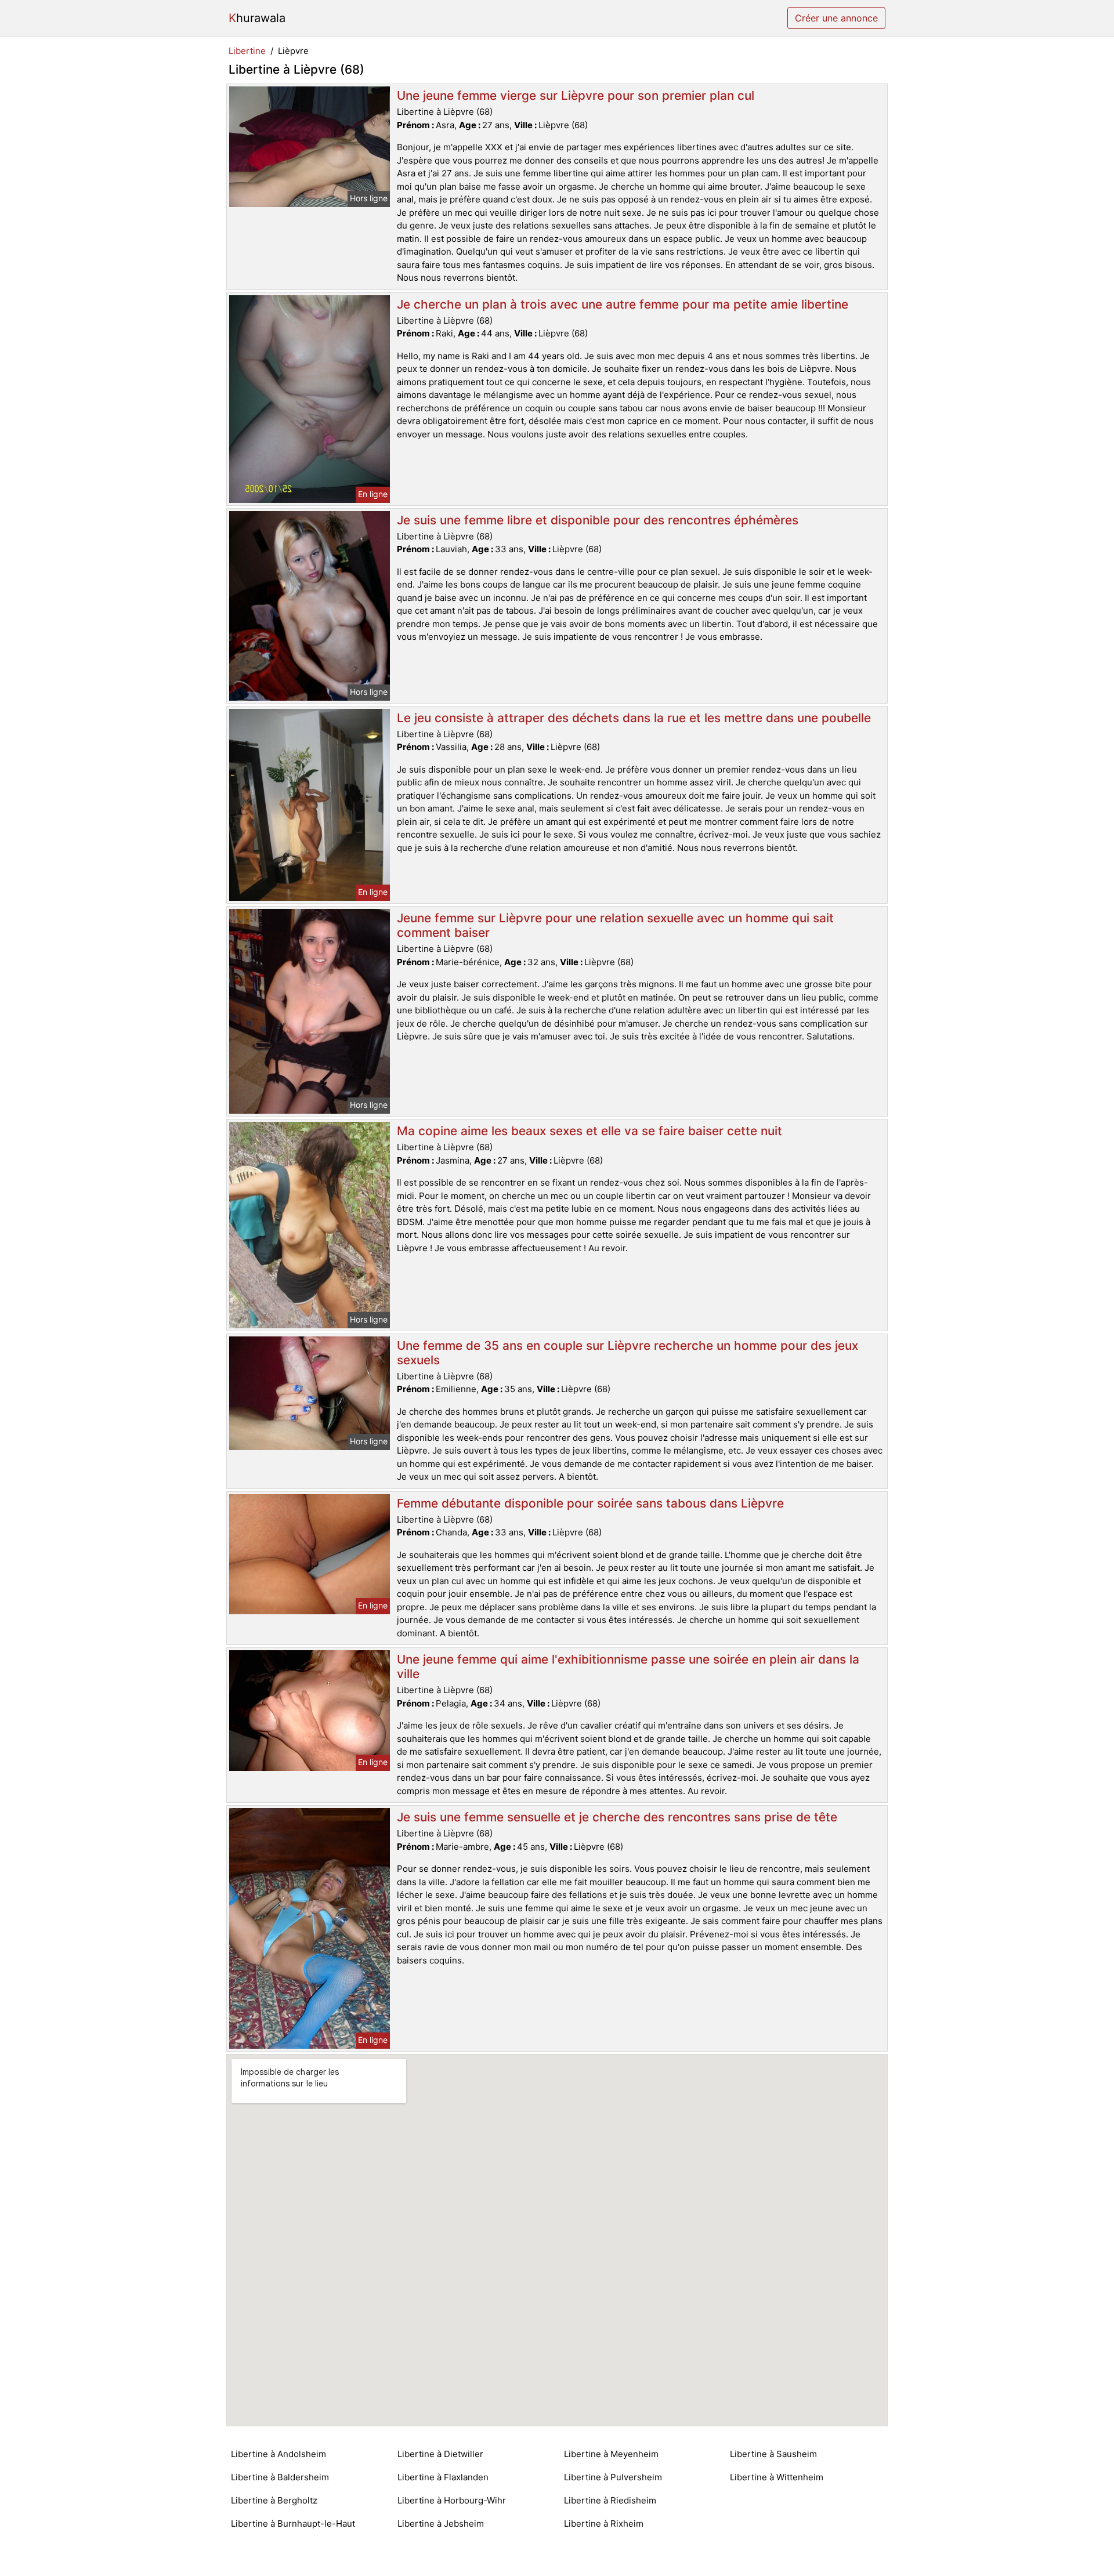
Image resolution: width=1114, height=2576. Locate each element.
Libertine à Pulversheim (613, 2477)
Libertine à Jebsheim (441, 2524)
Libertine (247, 51)
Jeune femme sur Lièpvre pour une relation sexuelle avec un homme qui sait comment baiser (615, 925)
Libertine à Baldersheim (280, 2477)
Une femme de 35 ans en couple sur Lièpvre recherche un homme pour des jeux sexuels (627, 1353)
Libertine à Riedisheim (610, 2500)
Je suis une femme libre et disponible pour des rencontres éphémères (598, 520)
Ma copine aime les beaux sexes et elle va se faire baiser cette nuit (589, 1131)
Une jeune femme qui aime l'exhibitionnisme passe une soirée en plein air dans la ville (628, 1666)
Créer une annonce (836, 18)
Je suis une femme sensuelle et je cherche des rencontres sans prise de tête (617, 1817)
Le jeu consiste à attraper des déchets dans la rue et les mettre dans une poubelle (634, 718)
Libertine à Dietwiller (440, 2454)
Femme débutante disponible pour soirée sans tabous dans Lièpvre (590, 1503)
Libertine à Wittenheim (777, 2477)
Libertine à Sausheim (773, 2454)
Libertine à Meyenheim (611, 2454)
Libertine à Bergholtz (274, 2500)
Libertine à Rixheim (604, 2524)
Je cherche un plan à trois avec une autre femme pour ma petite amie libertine (623, 304)
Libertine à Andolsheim (278, 2454)
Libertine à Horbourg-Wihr (452, 2500)
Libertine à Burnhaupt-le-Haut (293, 2524)
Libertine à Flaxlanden (443, 2477)
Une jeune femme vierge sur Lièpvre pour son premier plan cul (576, 95)
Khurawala (257, 18)
